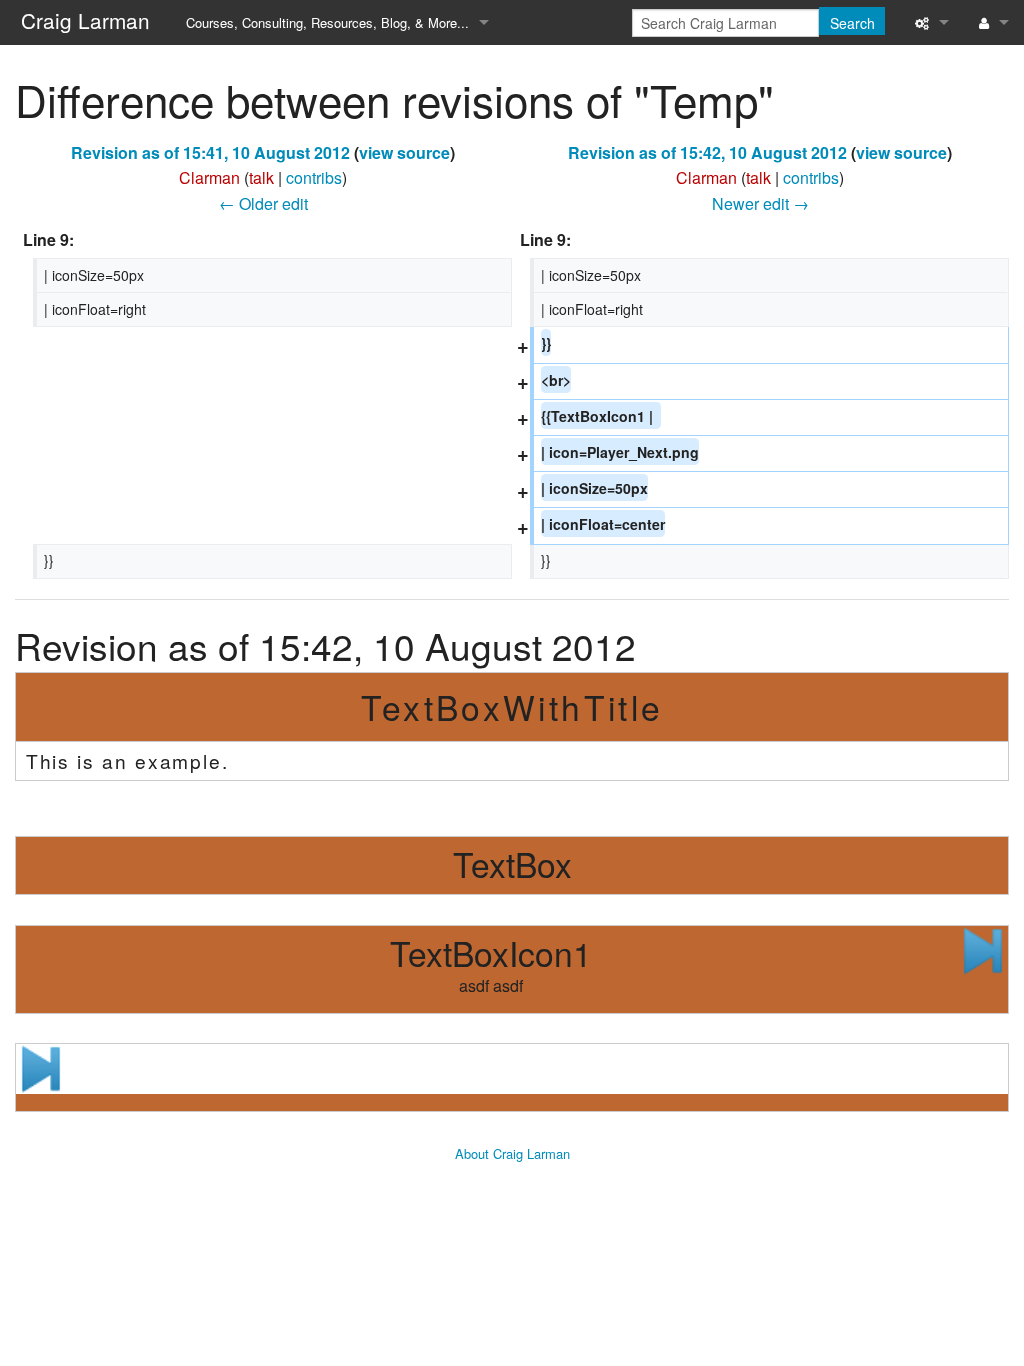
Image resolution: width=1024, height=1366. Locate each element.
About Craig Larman (512, 1153)
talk (261, 177)
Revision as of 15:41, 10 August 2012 (210, 152)
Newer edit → (760, 203)
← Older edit (263, 203)
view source (404, 152)
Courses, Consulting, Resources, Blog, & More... (327, 22)
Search (852, 23)
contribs (314, 177)
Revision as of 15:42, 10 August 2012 (707, 152)
